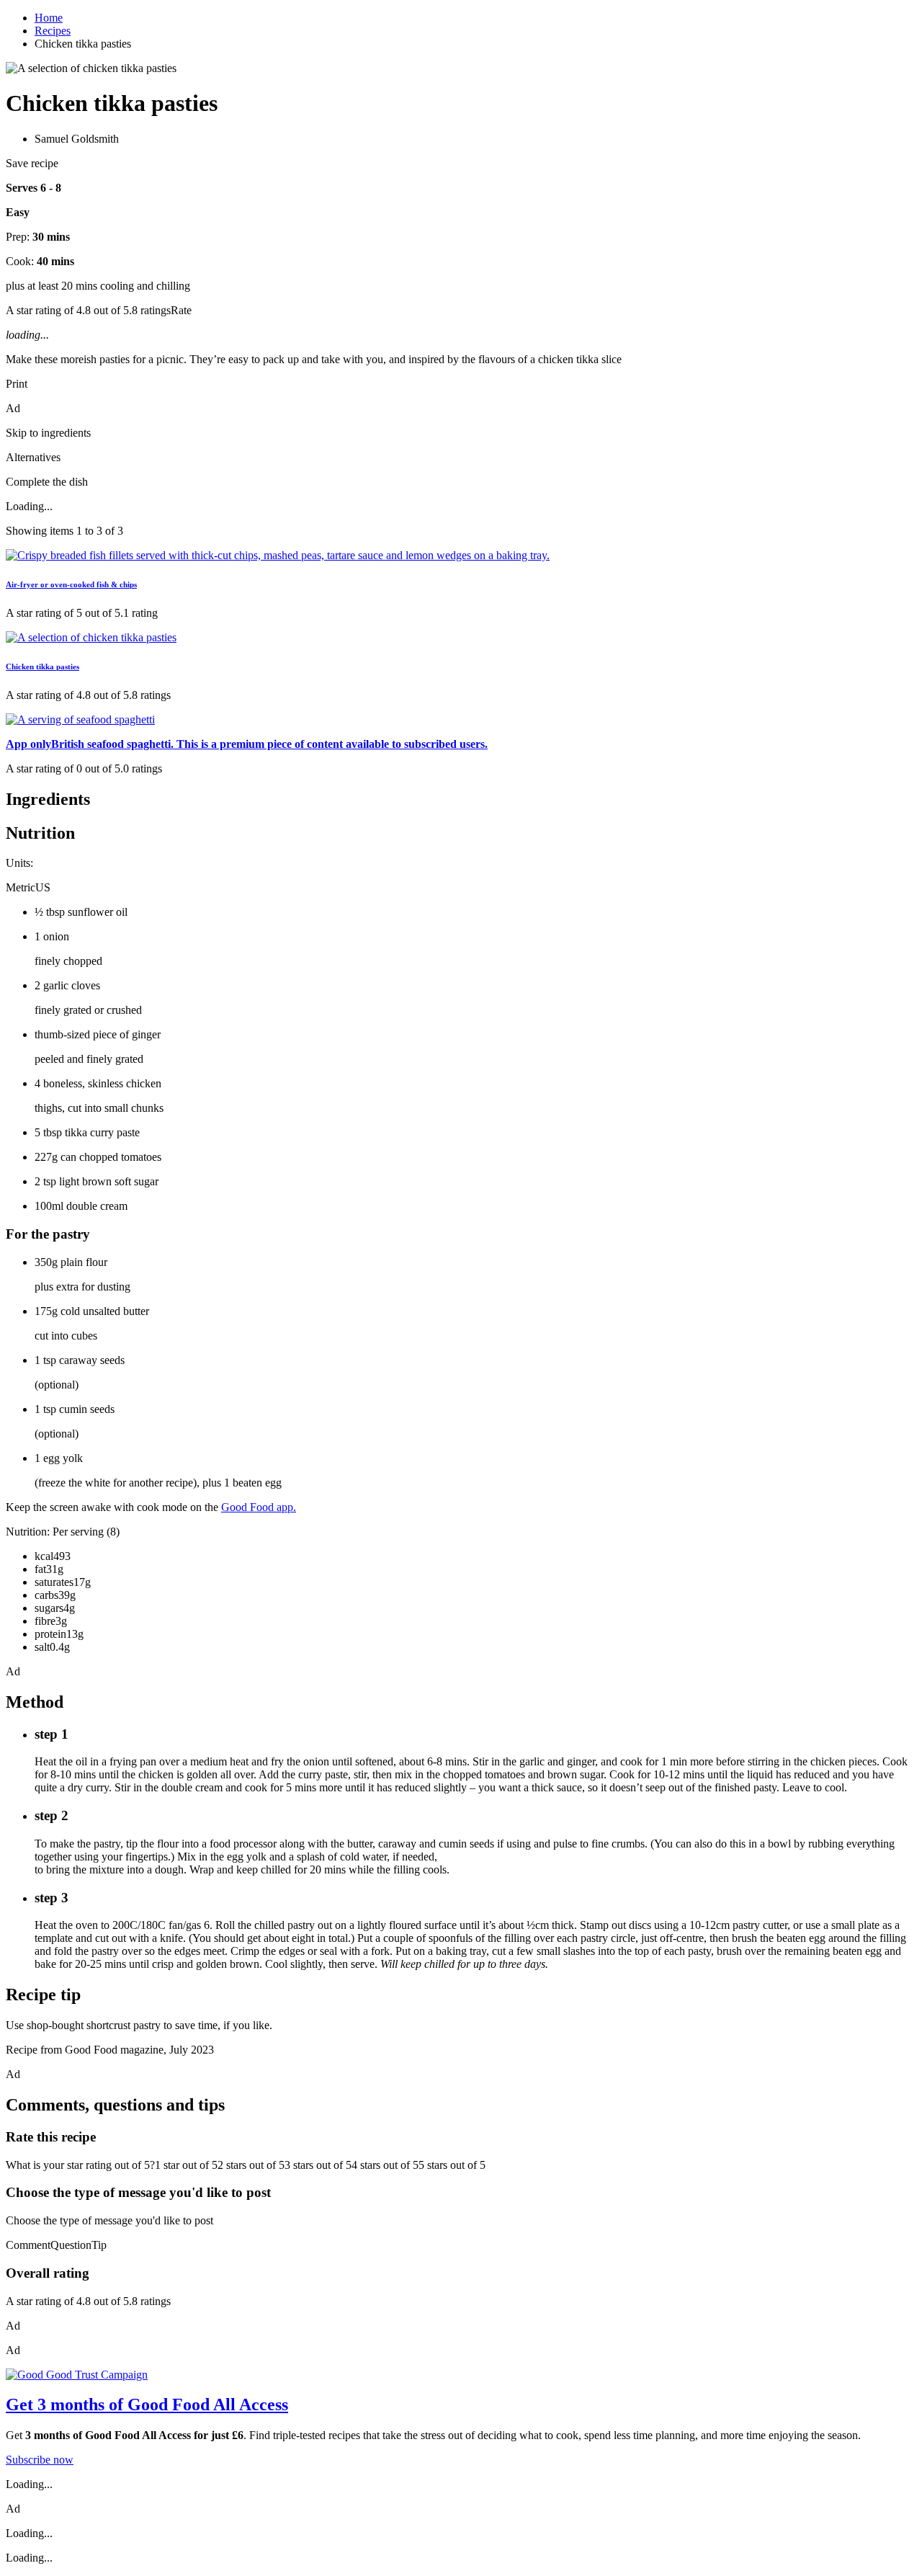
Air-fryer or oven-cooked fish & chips (71, 584)
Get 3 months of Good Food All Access (147, 2405)
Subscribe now (40, 2460)
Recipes (53, 31)
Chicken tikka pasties (42, 667)
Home (49, 18)
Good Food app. (259, 1507)
